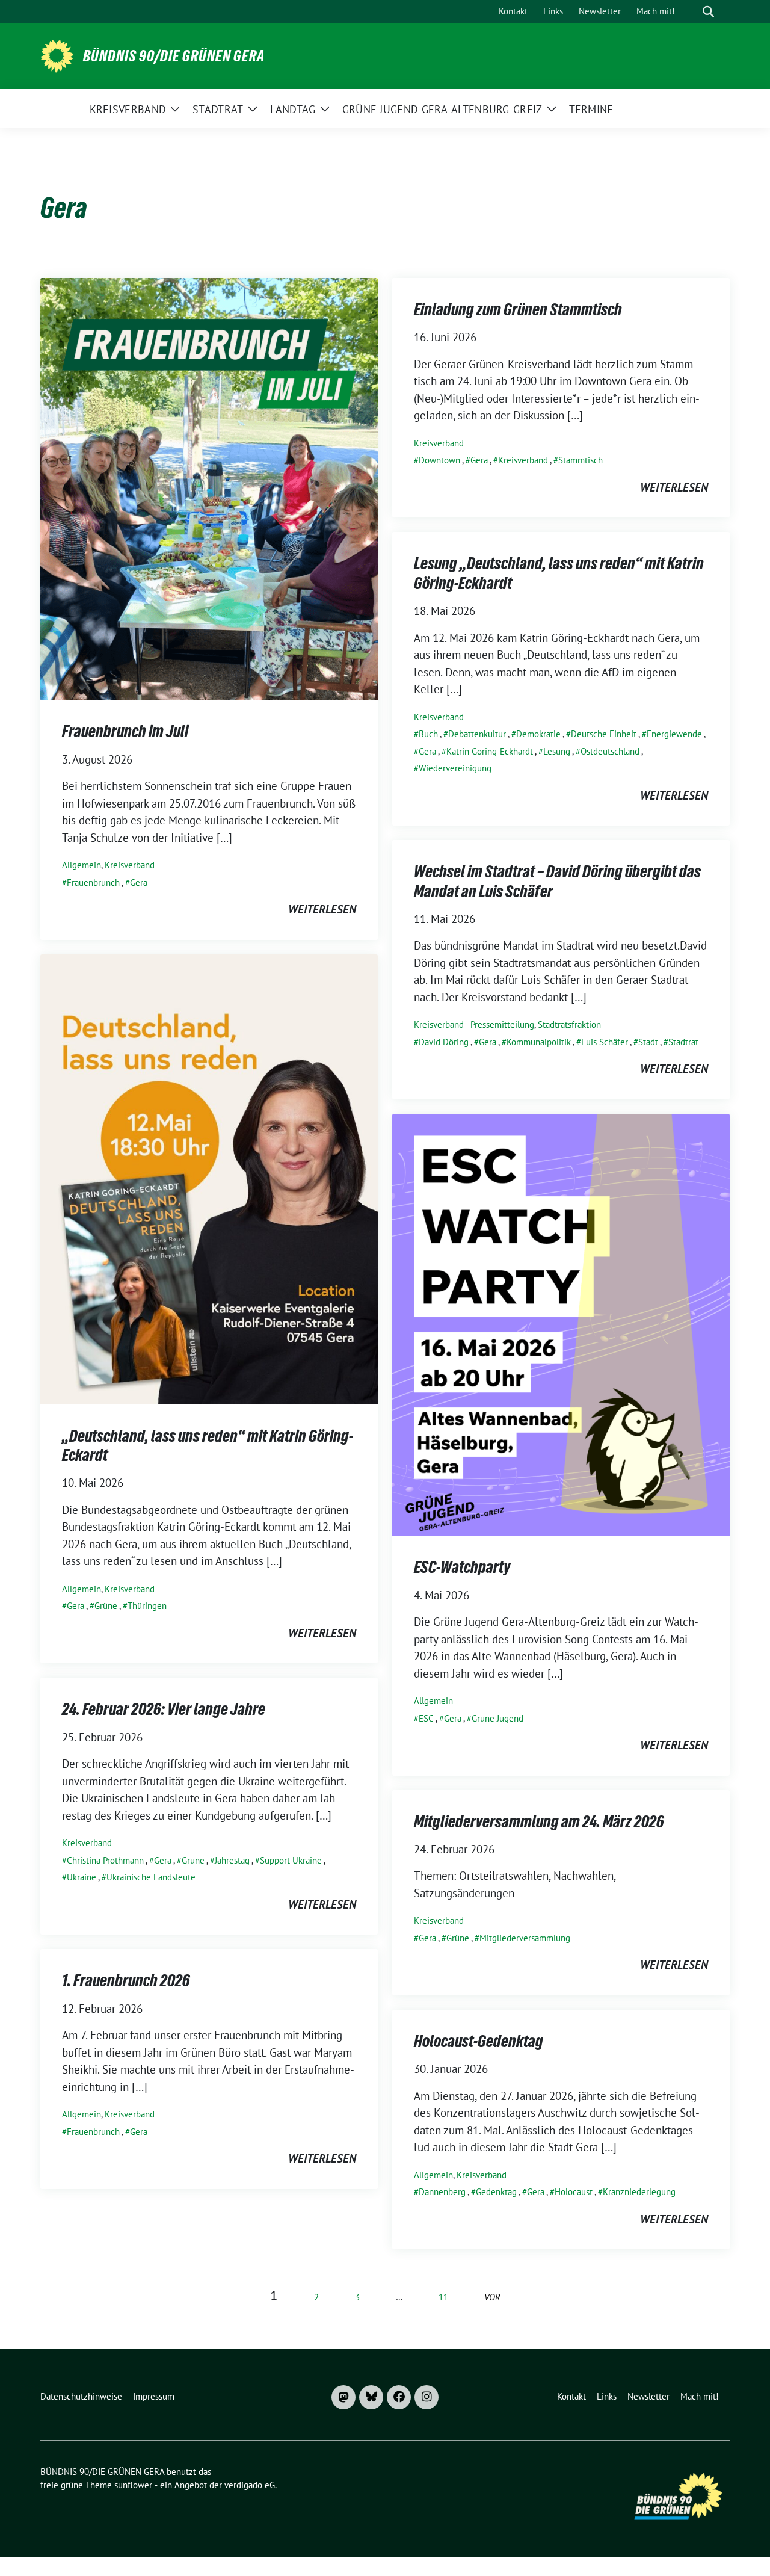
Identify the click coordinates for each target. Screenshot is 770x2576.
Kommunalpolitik (539, 1042)
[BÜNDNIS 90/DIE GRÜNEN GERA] (57, 55)
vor (492, 2297)
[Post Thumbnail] (209, 487)
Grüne (106, 1606)
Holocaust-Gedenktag (479, 2041)
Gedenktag (496, 2192)
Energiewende (674, 734)
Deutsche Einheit (604, 734)
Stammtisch (581, 460)
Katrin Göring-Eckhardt (490, 751)
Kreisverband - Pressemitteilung (474, 1024)
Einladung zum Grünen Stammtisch (518, 309)
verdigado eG (250, 2485)
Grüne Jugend (497, 1718)
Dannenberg (442, 2192)
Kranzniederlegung (639, 2192)
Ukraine (82, 1877)
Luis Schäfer (605, 1042)
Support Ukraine (291, 1860)
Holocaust (574, 2192)
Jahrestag (232, 1860)
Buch (428, 734)
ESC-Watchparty (462, 1567)
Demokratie (538, 734)
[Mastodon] (343, 2397)
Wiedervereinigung (455, 768)
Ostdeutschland (610, 751)
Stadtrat (683, 1042)
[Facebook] (399, 2397)
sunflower (133, 2485)
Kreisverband (130, 865)
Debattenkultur (477, 734)
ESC (426, 1718)
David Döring (444, 1042)
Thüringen (147, 1606)
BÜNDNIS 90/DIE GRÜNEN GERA (174, 56)
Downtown (439, 460)
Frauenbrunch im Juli (125, 731)
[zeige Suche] (708, 12)
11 (443, 2297)
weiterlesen (322, 909)
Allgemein (82, 865)
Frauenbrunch (93, 882)
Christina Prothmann (105, 1860)
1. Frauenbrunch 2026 (126, 1980)
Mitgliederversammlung (525, 1938)
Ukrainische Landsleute (151, 1877)
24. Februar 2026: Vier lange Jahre (164, 1709)
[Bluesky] (371, 2397)
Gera (139, 882)
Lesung (557, 751)
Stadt (648, 1042)
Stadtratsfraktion (569, 1024)
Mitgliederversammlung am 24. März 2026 (539, 1821)
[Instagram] (427, 2397)
